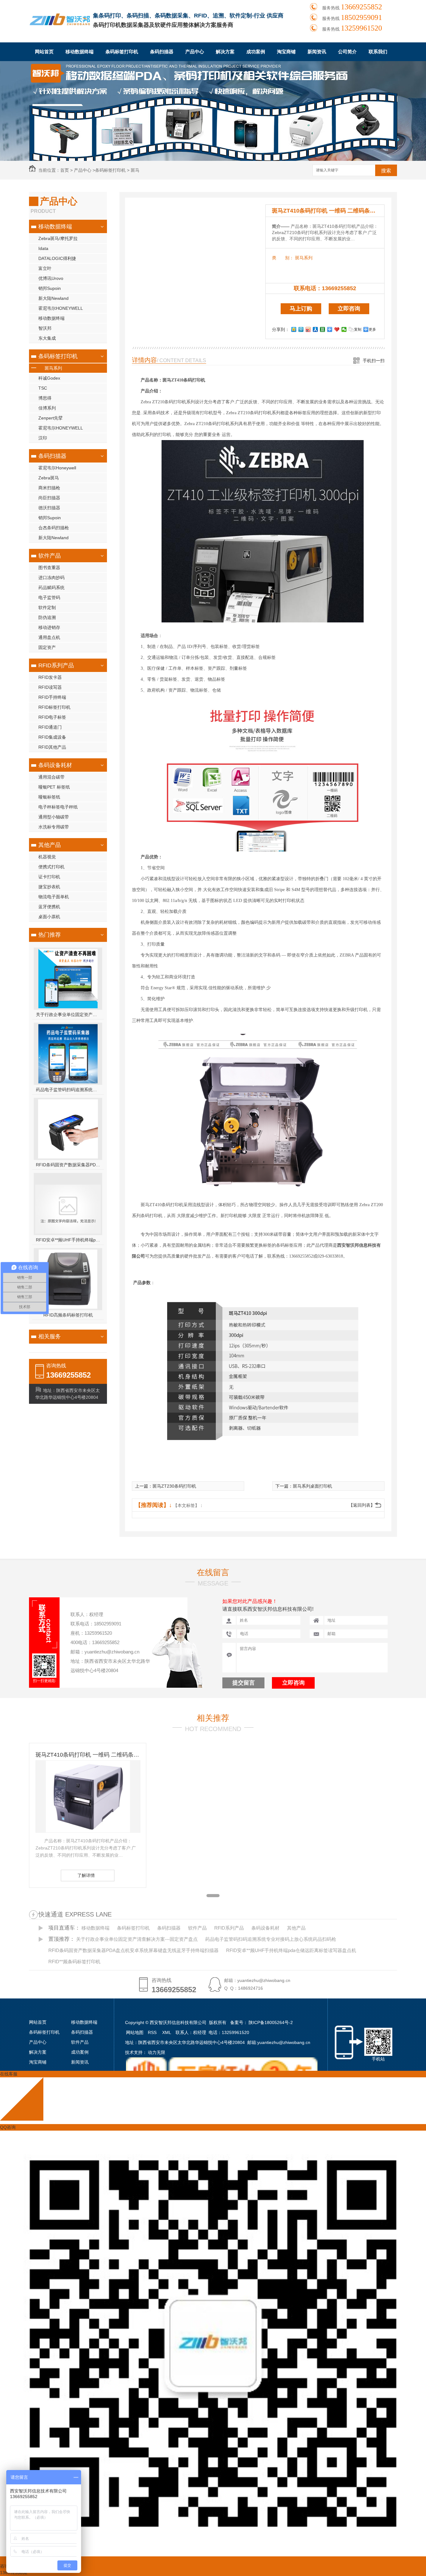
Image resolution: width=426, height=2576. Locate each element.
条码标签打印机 (122, 52)
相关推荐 (213, 1718)
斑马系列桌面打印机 (312, 1486)
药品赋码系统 (51, 588)
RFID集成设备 (52, 737)
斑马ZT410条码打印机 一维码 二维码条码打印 (328, 211)
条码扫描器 (162, 52)
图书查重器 (49, 568)
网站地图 (135, 2032)
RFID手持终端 (52, 697)
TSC (43, 388)
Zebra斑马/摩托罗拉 (58, 238)
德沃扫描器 (49, 508)
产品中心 (195, 52)
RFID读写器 (50, 687)
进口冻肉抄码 (51, 578)
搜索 (386, 171)
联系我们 (378, 52)
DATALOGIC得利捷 (57, 258)
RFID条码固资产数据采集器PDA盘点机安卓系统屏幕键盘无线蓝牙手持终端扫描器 (68, 1165)
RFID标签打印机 (54, 707)
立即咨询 (349, 309)
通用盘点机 (49, 637)
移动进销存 (49, 627)
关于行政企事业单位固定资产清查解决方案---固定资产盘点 (68, 1015)
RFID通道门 (50, 727)
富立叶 (45, 268)
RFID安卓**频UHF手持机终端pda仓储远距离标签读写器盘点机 (68, 1240)
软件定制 (47, 607)
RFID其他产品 (52, 747)
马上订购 (301, 309)
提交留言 (244, 1683)
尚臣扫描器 (49, 498)
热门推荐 (50, 935)
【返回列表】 (362, 1505)
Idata (43, 248)
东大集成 (47, 338)
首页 (65, 170)
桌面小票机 (49, 917)
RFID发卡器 (50, 677)
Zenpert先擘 (51, 418)
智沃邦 (45, 328)
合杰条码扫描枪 (54, 528)
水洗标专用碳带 (54, 827)
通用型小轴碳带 (54, 817)
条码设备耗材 (55, 765)
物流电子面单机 (54, 897)
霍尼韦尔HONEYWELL (61, 308)
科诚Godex (49, 378)
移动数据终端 (80, 52)
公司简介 (347, 52)
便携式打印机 (51, 867)
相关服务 (50, 1336)
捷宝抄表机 (49, 887)
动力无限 (157, 2052)
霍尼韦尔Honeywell (57, 468)
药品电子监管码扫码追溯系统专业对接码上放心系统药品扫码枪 (68, 1090)
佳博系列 (47, 408)
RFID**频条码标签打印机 (74, 1962)
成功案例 (256, 52)
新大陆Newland (53, 298)
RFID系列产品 (56, 665)
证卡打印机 (49, 877)
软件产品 (50, 556)
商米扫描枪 (49, 488)
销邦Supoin (50, 288)
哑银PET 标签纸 (54, 787)
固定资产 (47, 647)
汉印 (43, 438)
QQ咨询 (8, 2127)
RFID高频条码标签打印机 (68, 1315)
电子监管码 (49, 597)
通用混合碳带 (51, 777)
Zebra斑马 (49, 478)
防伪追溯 (47, 617)
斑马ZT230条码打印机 (174, 1486)
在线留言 (213, 1572)
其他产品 (50, 845)
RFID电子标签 (52, 717)
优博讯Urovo (51, 278)
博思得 (45, 398)
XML (167, 2032)
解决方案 (225, 52)
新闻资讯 (317, 52)
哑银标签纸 (49, 797)
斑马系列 (53, 368)
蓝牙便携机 (49, 907)
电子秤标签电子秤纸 (58, 807)
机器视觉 (47, 857)
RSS (153, 2032)
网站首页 (44, 52)
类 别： (283, 258)
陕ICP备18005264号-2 (271, 2022)
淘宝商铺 (286, 52)
